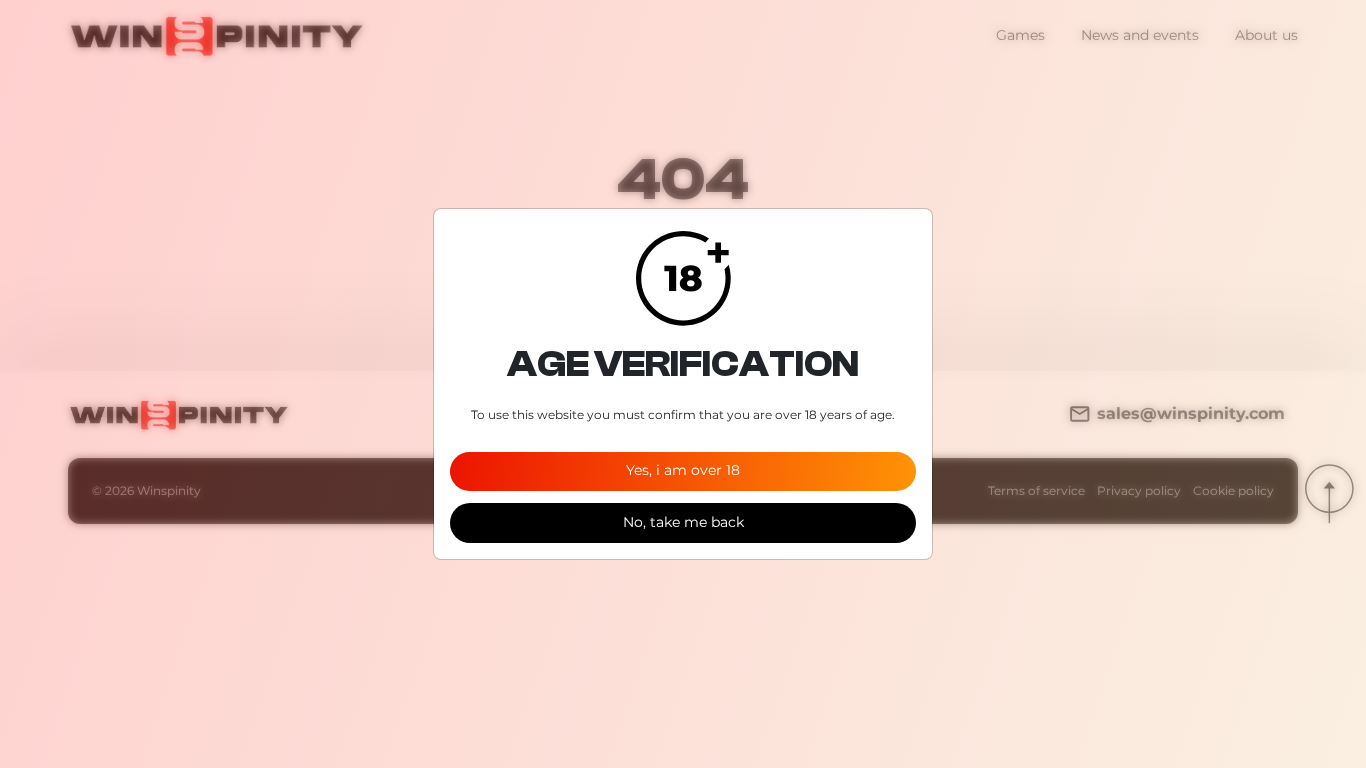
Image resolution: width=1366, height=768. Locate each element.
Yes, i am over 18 (683, 470)
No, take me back (683, 522)
